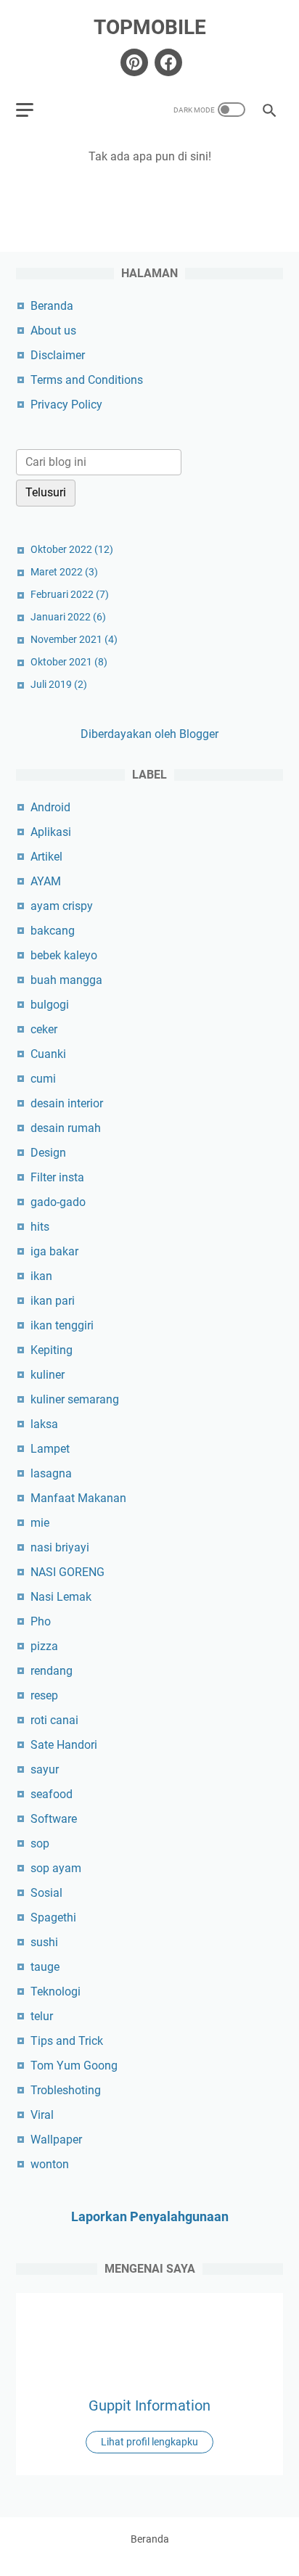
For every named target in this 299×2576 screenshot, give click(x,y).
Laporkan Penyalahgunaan (150, 2216)
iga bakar (54, 1251)
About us (53, 331)
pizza (44, 1646)
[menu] (33, 110)
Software (54, 1819)
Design (48, 1153)
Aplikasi (51, 832)
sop (40, 1843)
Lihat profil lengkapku (149, 2442)
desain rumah (66, 1128)
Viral (42, 2115)
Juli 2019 (59, 684)
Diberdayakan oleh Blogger (149, 734)
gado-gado (58, 1202)
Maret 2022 (64, 572)
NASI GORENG (67, 1572)
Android (50, 807)
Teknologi (56, 1992)
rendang (52, 1671)
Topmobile (150, 27)
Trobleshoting (66, 2090)
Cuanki (48, 1054)
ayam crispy (62, 906)
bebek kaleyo (64, 955)
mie (40, 1523)
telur (42, 2016)
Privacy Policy (66, 405)
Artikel (46, 857)
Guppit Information (149, 2405)
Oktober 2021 (69, 662)
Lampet (50, 1449)
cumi (43, 1079)
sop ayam (56, 1868)
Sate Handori (64, 1745)
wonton (50, 2164)
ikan (41, 1276)
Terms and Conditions (87, 380)
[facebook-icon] (167, 62)
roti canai (54, 1720)
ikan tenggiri (62, 1325)
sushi (44, 1942)
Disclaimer (58, 355)
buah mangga (66, 980)
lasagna (51, 1473)
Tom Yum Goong (74, 2066)
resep (44, 1695)
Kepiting (52, 1350)
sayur (45, 1769)
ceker (44, 1029)
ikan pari (53, 1301)
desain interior (67, 1103)
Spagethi (53, 1917)
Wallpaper (56, 2140)
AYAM (46, 881)
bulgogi (50, 1005)
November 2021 (74, 639)
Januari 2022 (68, 617)
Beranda (52, 306)
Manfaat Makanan (78, 1498)
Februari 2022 (70, 594)
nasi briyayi (60, 1547)
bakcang (53, 931)
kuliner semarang (75, 1399)
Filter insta (57, 1177)
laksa (44, 1424)
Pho (41, 1621)
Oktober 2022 (72, 549)
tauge (45, 1967)
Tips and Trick (67, 2041)
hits (40, 1227)
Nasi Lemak (61, 1597)
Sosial (46, 1893)
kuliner (48, 1375)
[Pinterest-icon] (132, 62)
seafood (52, 1794)
